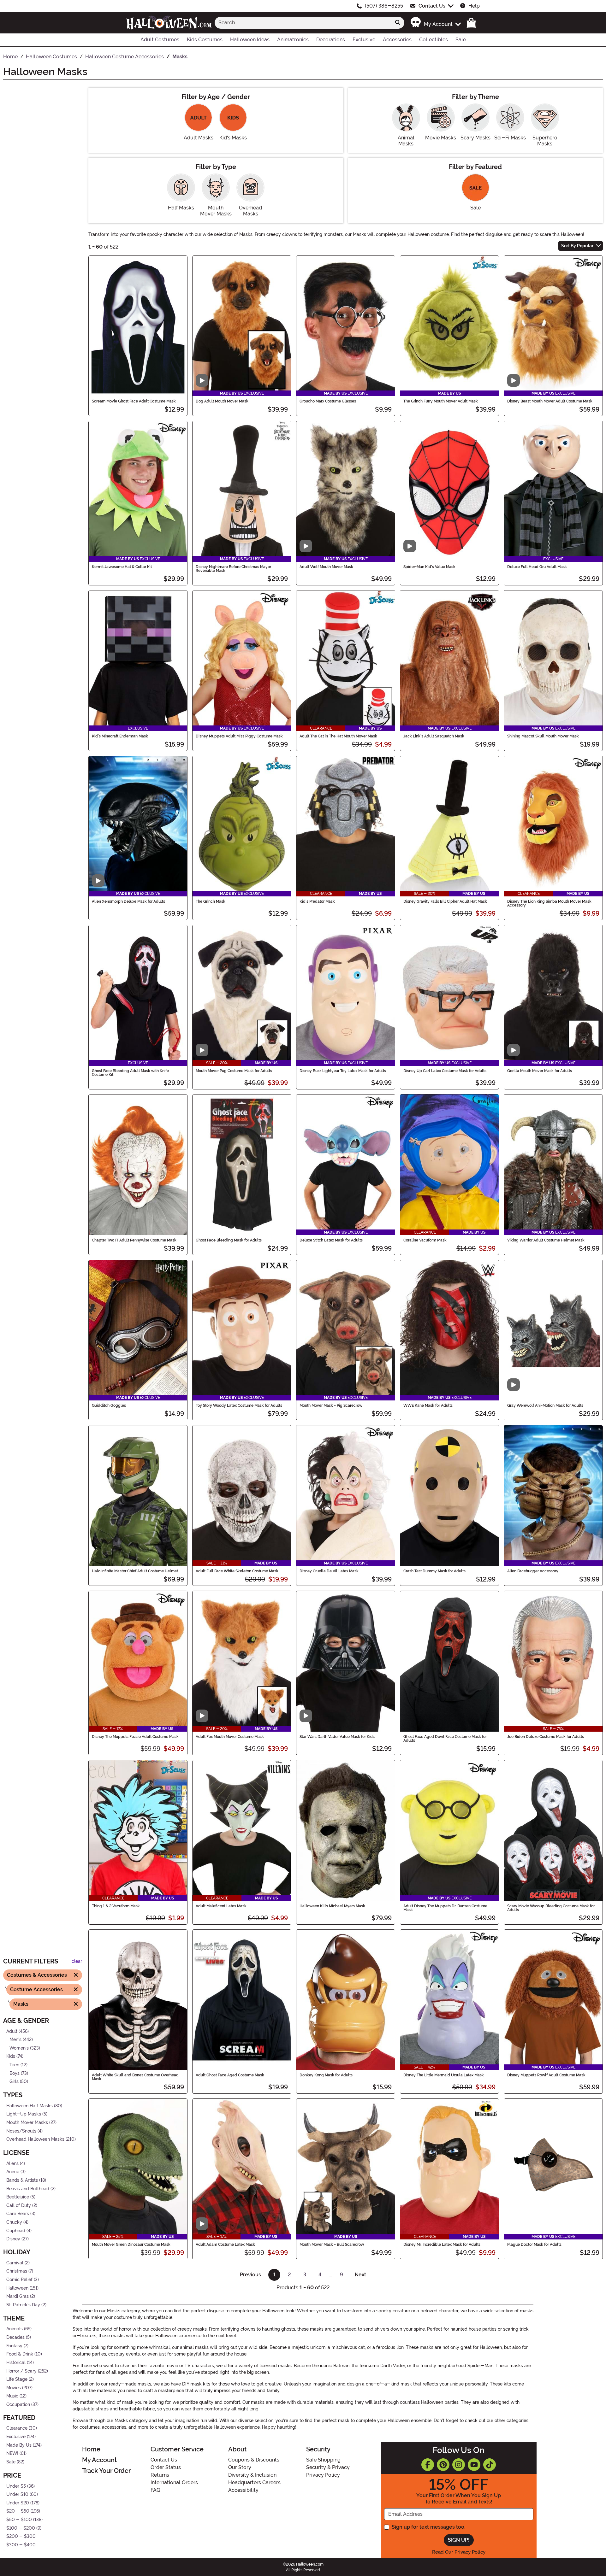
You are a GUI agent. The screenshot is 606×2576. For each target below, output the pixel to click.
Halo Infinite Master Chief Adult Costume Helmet (135, 1571)
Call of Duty (19, 2206)
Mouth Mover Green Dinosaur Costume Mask (131, 2244)
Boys (15, 2073)
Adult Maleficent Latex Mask (221, 1906)
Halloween (17, 2288)
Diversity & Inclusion (252, 2475)
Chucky (14, 2222)
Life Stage (17, 2379)
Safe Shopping (323, 2460)
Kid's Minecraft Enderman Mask (120, 736)
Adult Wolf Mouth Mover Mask (326, 567)
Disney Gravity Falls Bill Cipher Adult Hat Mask (445, 901)
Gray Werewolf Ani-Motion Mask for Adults (545, 1405)
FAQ (155, 2490)
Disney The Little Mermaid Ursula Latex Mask (444, 2075)
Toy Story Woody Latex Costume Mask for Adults (239, 1405)
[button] (435, 23)
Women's (19, 2048)
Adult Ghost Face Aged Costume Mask (230, 2075)
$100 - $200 (21, 2528)
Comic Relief (19, 2280)
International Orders (174, 2482)
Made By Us (19, 2445)
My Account (99, 2460)
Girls (14, 2082)
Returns (160, 2475)
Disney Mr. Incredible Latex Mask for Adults (442, 2244)
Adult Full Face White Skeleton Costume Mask (237, 1571)
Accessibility (243, 2490)
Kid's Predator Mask (317, 901)
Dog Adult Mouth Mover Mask (222, 401)
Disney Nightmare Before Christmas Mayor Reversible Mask (233, 569)
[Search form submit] (398, 23)
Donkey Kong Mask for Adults (326, 2075)
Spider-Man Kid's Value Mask (429, 567)
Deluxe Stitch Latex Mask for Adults (331, 1240)
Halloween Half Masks (30, 2106)
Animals (15, 2329)
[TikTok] (490, 2465)
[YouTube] (474, 2465)
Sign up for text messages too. (428, 2527)
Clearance (17, 2429)
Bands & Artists (22, 2180)
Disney (13, 2239)
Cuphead (16, 2231)
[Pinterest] (443, 2465)
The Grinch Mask (211, 901)
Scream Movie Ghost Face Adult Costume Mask (134, 401)
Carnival (15, 2263)
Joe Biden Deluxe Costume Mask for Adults (546, 1737)
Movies (14, 2388)
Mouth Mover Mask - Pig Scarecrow (331, 1405)
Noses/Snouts (21, 2131)
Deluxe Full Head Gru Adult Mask (537, 567)
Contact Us (432, 6)
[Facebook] (428, 2465)
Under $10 (17, 2494)
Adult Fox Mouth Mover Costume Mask (230, 1737)
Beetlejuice (18, 2197)
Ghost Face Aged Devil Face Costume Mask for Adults (445, 1739)
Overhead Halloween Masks (35, 2139)
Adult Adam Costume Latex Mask (225, 2244)
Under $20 (18, 2503)
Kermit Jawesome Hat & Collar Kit (122, 567)
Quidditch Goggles (109, 1405)
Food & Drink (20, 2354)
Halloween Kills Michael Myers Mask (332, 1906)
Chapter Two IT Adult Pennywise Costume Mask (134, 1240)
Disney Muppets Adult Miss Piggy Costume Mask (239, 736)
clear (77, 1961)
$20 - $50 (18, 2511)
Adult (12, 2031)
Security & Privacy (328, 2467)
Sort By (577, 246)
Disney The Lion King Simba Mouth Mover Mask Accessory (549, 903)
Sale (11, 2462)
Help (474, 6)
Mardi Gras (18, 2296)
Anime (13, 2172)
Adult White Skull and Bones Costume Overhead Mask (135, 2077)
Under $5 (16, 2486)
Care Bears (18, 2214)
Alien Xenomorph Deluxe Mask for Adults (128, 901)
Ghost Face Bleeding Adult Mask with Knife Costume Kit (130, 1073)
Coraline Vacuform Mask (425, 1240)
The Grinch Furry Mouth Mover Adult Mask (441, 401)
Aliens (12, 2164)
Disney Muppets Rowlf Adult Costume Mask (546, 2075)
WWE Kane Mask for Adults (428, 1405)
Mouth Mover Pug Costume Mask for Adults (234, 1071)
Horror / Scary (21, 2371)
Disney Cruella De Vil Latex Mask (329, 1571)
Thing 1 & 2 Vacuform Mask (116, 1906)
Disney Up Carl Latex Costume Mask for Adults (445, 1071)
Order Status (166, 2467)
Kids (11, 2056)
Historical (16, 2363)
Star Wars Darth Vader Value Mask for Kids (337, 1737)
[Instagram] (459, 2465)
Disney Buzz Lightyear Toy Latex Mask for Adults (343, 1071)
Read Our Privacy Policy (459, 2552)
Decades (15, 2337)
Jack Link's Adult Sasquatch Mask (434, 736)
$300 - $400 (21, 2545)
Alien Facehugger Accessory (533, 1571)
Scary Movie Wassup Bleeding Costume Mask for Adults (551, 1908)
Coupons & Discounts (254, 2460)
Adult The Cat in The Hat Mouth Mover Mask (338, 736)
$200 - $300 (21, 2536)
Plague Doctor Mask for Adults (534, 2244)
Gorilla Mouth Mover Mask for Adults (540, 1071)
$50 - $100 (19, 2520)
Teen (14, 2065)
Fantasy (14, 2346)
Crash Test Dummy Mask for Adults (434, 1571)
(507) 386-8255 (384, 6)
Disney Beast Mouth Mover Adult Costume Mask (550, 401)
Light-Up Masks (24, 2114)
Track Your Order (106, 2471)
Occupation (18, 2405)
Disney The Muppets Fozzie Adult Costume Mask (135, 1737)
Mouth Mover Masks (27, 2123)
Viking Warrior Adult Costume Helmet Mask (546, 1240)
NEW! (12, 2453)
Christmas (17, 2271)
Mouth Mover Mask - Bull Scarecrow (332, 2244)
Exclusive (16, 2437)
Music (12, 2396)
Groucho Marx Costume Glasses (328, 401)
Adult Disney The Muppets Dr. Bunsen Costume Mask (445, 1908)
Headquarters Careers (254, 2482)
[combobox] (303, 23)
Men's (15, 2040)
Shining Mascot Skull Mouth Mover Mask (543, 736)
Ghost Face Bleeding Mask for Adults (229, 1240)
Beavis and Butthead (28, 2189)
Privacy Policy (323, 2475)
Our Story (240, 2467)
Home (91, 2449)
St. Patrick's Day (23, 2305)
